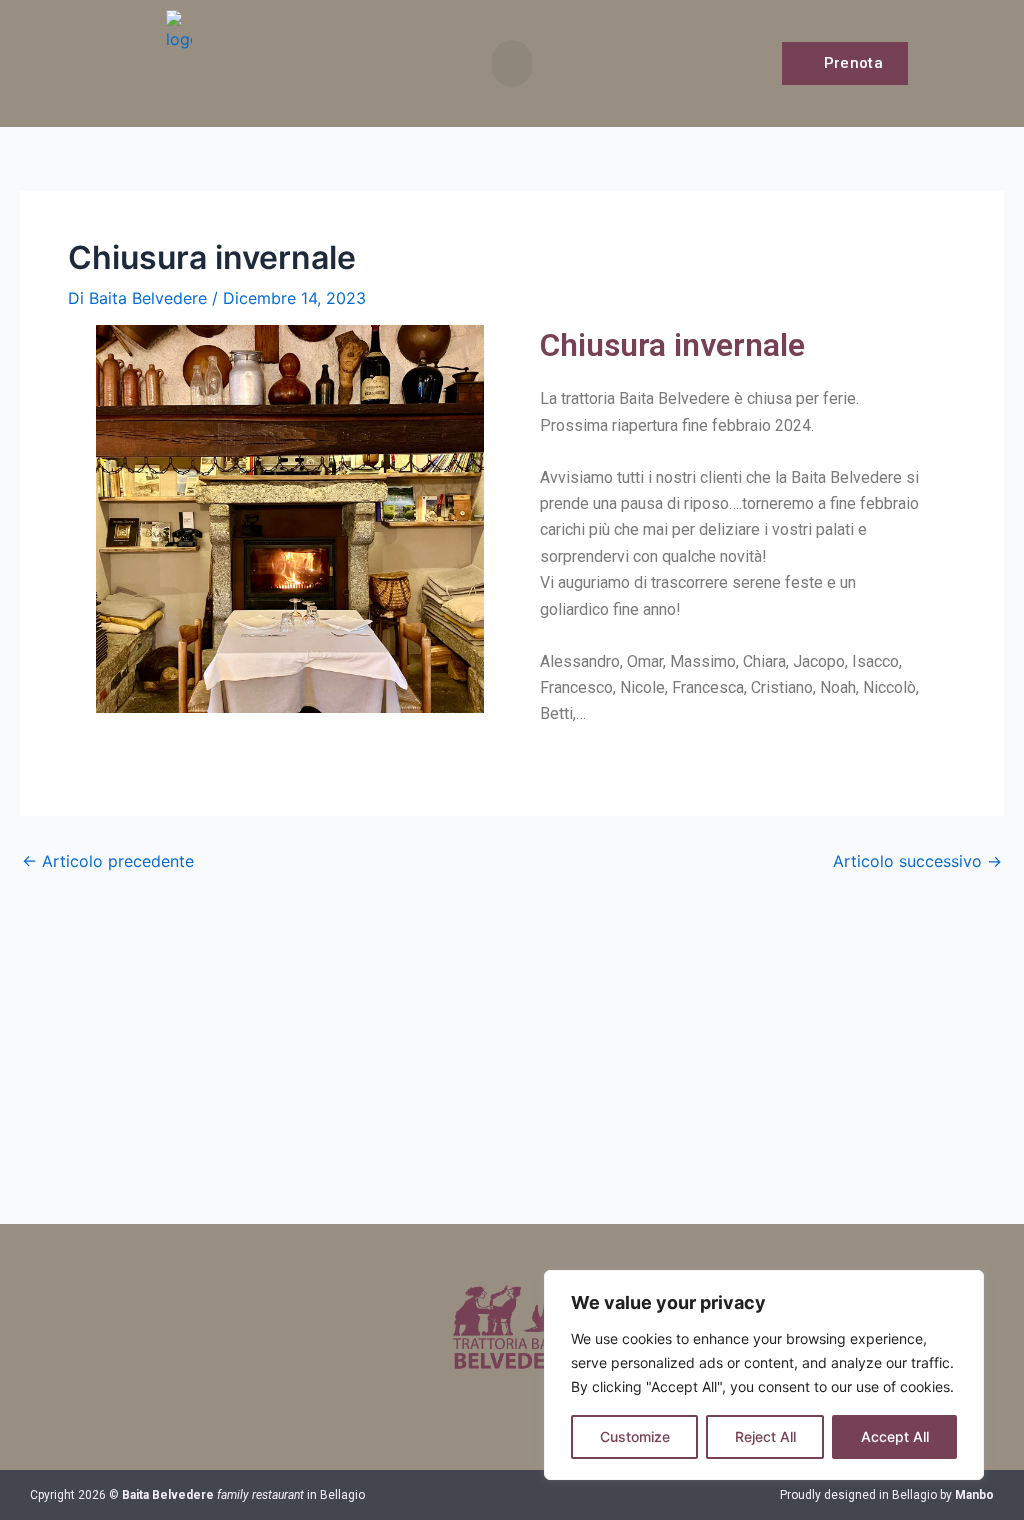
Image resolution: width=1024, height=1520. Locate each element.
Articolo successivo (917, 861)
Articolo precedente (108, 861)
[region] (764, 1375)
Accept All (895, 1436)
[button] (512, 63)
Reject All (765, 1436)
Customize (635, 1436)
